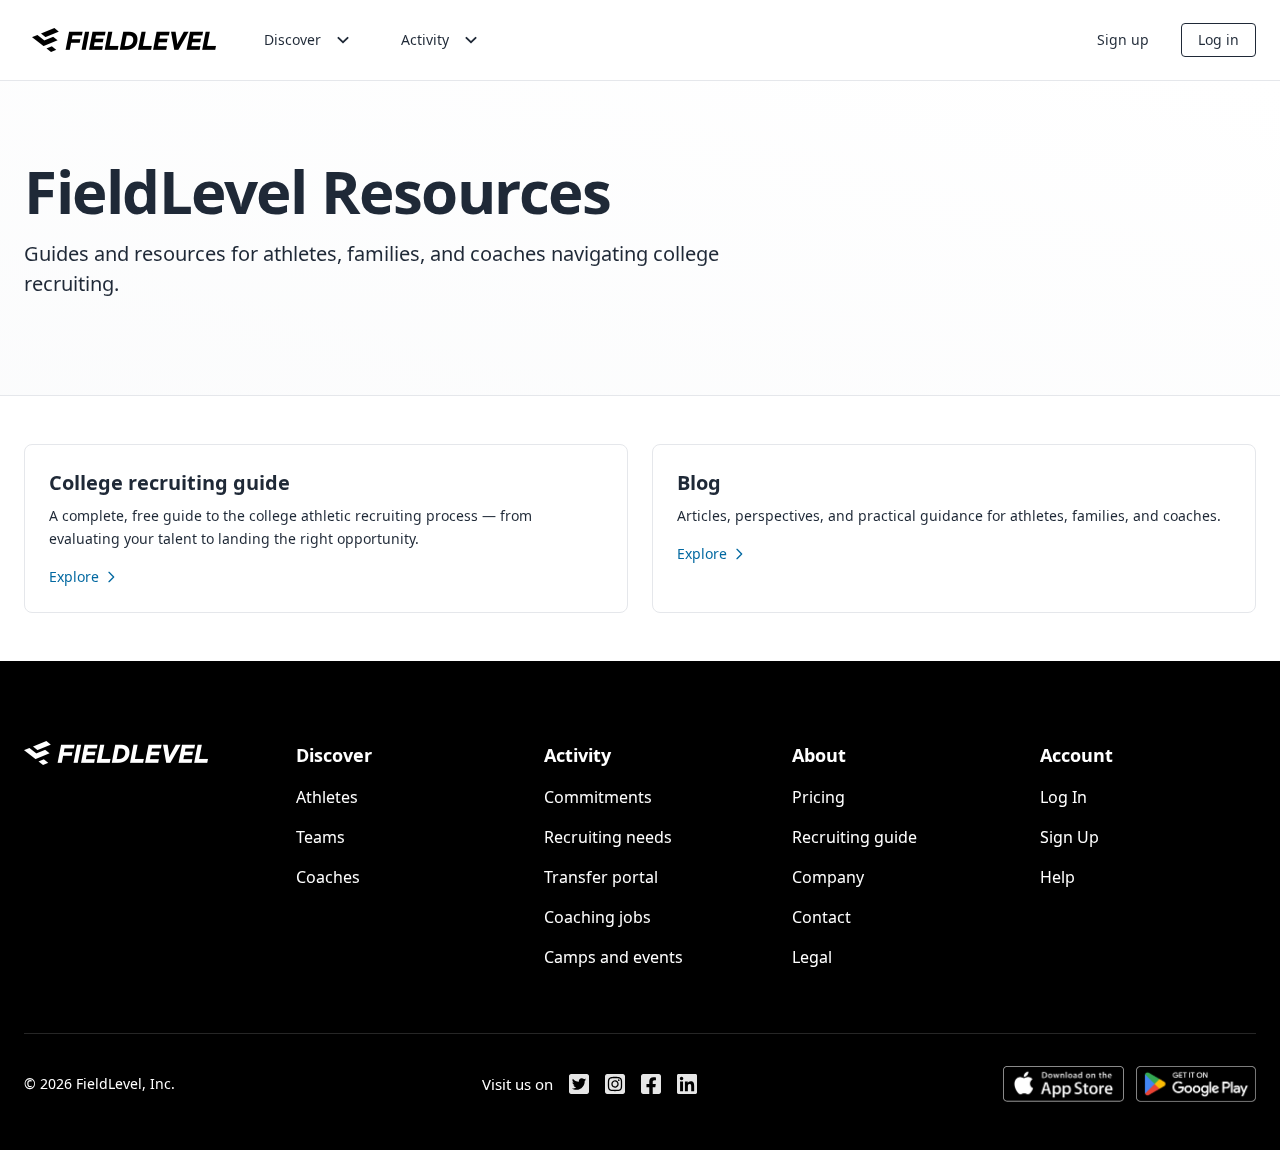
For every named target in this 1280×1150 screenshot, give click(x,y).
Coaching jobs (597, 917)
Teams (320, 837)
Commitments (598, 797)
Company (828, 877)
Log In (1063, 797)
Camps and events (613, 957)
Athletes (327, 797)
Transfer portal (601, 877)
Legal (812, 957)
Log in (1218, 39)
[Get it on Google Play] (1196, 1084)
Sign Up (1069, 837)
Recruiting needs (608, 837)
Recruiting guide (854, 837)
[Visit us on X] (579, 1084)
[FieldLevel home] (124, 40)
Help (1057, 877)
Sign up (1123, 39)
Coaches (328, 877)
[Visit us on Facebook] (651, 1084)
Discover (292, 39)
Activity (425, 39)
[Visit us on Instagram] (615, 1084)
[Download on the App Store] (1063, 1084)
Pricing (818, 797)
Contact (821, 917)
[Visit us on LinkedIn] (687, 1084)
